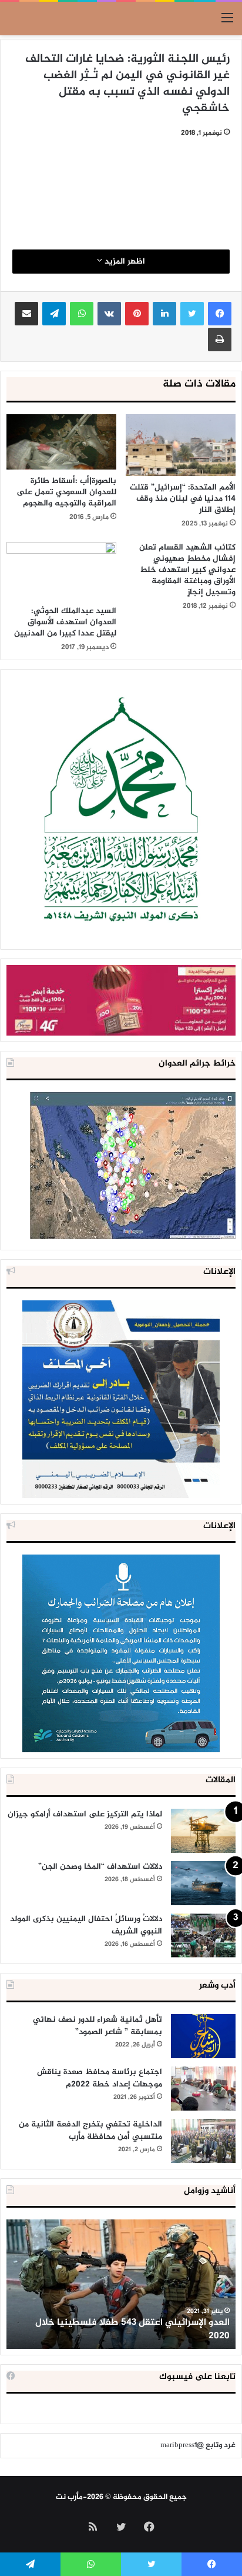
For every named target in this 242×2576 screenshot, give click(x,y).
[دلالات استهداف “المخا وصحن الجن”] (203, 1883)
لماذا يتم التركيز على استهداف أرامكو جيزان (85, 1814)
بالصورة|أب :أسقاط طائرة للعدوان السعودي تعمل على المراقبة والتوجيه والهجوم (66, 492)
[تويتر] (192, 314)
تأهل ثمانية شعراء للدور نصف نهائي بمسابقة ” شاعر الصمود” (98, 2026)
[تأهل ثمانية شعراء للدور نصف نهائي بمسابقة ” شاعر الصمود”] (203, 2036)
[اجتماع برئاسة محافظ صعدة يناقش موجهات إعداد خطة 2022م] (203, 2089)
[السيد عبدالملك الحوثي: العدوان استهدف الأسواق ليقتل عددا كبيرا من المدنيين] (61, 570)
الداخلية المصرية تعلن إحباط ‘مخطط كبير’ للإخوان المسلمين (130, 2329)
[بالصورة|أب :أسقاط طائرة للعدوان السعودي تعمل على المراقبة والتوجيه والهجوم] (61, 442)
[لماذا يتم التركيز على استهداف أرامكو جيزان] (203, 1831)
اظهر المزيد (124, 262)
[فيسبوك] (220, 314)
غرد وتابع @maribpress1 (198, 2445)
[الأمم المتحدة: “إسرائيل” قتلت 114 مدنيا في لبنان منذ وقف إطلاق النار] (181, 445)
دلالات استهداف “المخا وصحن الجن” (100, 1867)
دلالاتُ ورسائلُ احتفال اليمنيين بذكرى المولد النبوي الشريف (86, 1925)
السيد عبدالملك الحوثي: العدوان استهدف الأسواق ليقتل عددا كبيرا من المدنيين (65, 622)
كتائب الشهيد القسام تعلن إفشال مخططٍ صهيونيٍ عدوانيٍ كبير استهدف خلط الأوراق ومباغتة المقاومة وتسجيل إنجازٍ (187, 570)
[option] (121, 2284)
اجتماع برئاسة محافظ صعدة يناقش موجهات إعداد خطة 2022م (100, 2078)
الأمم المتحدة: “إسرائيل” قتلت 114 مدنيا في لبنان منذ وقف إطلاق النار (183, 499)
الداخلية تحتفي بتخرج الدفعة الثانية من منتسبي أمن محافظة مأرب (90, 2131)
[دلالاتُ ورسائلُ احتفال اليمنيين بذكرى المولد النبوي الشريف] (203, 1936)
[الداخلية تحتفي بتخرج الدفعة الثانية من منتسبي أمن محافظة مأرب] (203, 2141)
